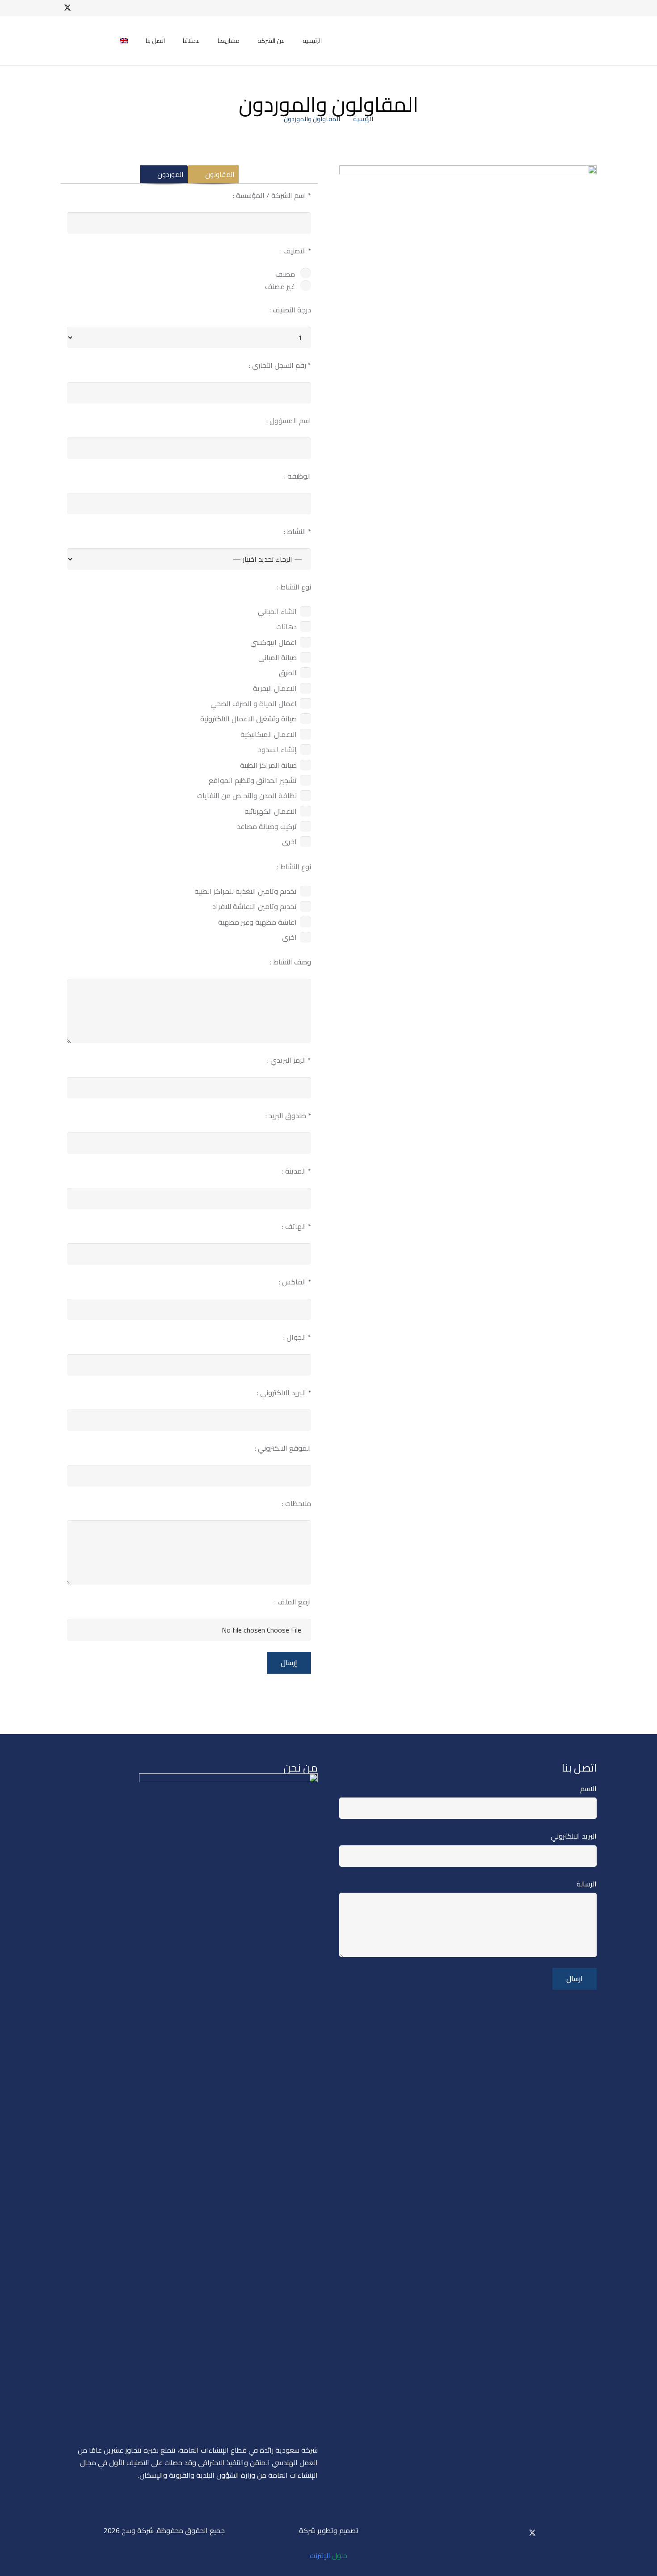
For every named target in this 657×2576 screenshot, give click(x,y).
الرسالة (587, 1884)
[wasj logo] (541, 41)
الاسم (588, 1789)
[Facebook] (96, 8)
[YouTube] (82, 8)
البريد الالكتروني (574, 1836)
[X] (67, 8)
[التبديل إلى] (122, 41)
